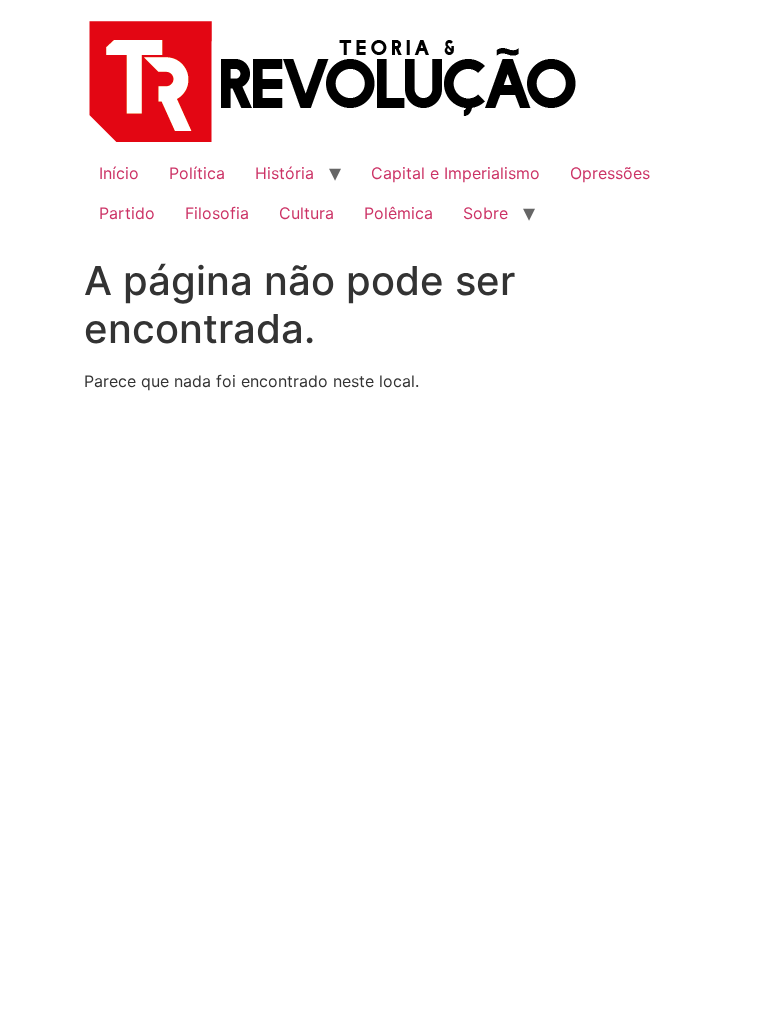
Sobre (485, 213)
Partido (127, 213)
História (284, 173)
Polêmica (398, 213)
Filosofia (217, 213)
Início (119, 173)
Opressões (610, 173)
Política (197, 173)
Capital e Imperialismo (455, 173)
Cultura (306, 213)
